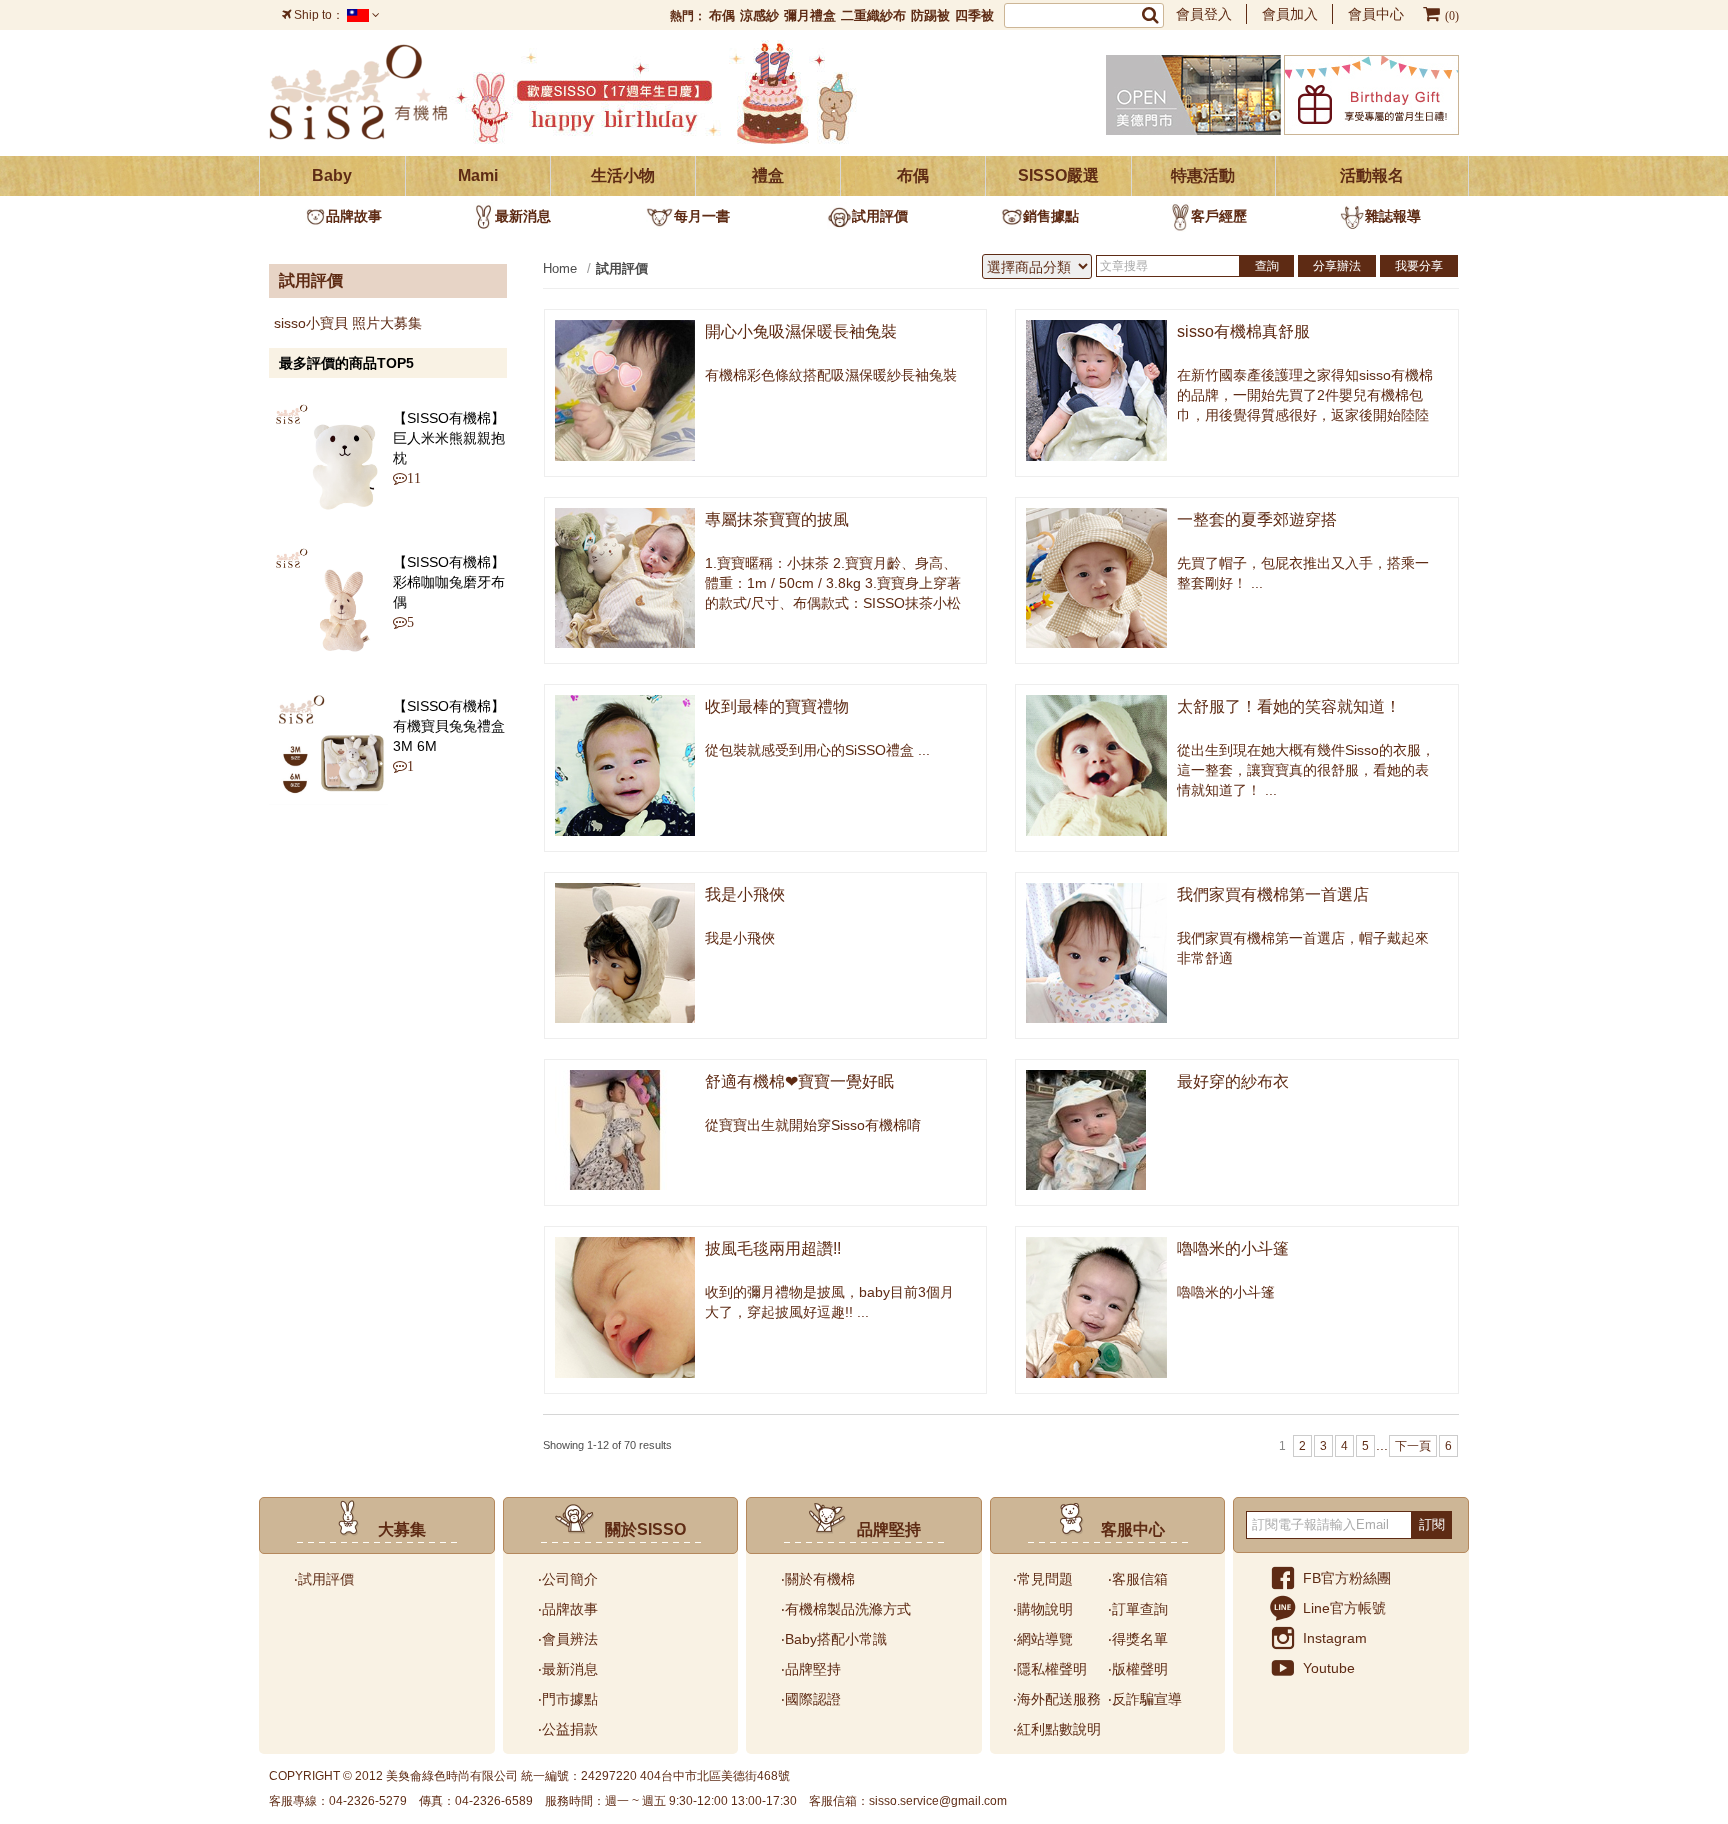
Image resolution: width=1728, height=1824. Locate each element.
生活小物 (623, 175)
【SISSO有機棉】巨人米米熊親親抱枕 (449, 438)
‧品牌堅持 (811, 1669)
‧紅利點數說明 (1057, 1729)
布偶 (722, 15)
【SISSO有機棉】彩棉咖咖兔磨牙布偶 (449, 582)
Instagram (1335, 1638)
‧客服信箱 (1138, 1579)
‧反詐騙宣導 (1145, 1699)
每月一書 (702, 216)
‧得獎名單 (1138, 1639)
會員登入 (1204, 14)
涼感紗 (759, 15)
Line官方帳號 (1344, 1608)
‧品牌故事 (568, 1609)
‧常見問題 (1043, 1579)
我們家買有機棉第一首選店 (1273, 894)
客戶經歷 (1219, 216)
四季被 (974, 15)
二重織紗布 (873, 15)
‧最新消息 (568, 1669)
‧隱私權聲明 (1050, 1669)
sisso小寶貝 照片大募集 (348, 323)
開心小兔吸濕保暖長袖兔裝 (801, 331)
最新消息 (523, 216)
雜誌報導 (1393, 216)
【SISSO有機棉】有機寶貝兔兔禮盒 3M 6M (449, 726)
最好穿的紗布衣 (1233, 1081)
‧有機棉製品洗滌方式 (846, 1609)
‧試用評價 (324, 1579)
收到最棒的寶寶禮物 (777, 706)
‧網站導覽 (1043, 1639)
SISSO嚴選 (1058, 175)
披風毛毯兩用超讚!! (773, 1248)
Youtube (1329, 1668)
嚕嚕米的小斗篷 (1233, 1248)
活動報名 (1372, 175)
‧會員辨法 (568, 1639)
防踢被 (930, 15)
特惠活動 (1203, 175)
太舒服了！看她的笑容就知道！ (1289, 706)
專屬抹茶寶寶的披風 (777, 519)
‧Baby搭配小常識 (834, 1639)
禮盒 (768, 175)
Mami (478, 175)
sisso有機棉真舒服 (1243, 331)
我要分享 (1419, 266)
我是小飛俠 (745, 894)
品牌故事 (354, 216)
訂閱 (1432, 1524)
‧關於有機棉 (818, 1579)
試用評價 (880, 216)
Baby (332, 175)
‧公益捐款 (568, 1729)
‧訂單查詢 (1138, 1609)
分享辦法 (1337, 266)
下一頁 (1413, 1446)
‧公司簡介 (568, 1579)
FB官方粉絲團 (1347, 1578)
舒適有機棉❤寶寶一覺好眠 (799, 1081)
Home (560, 268)
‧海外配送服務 (1057, 1699)
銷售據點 (1051, 216)
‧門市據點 (568, 1699)
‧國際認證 (811, 1699)
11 (409, 478)
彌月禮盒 (810, 15)
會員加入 (1290, 14)
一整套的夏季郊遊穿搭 (1257, 519)
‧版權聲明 (1138, 1669)
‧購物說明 (1043, 1609)
